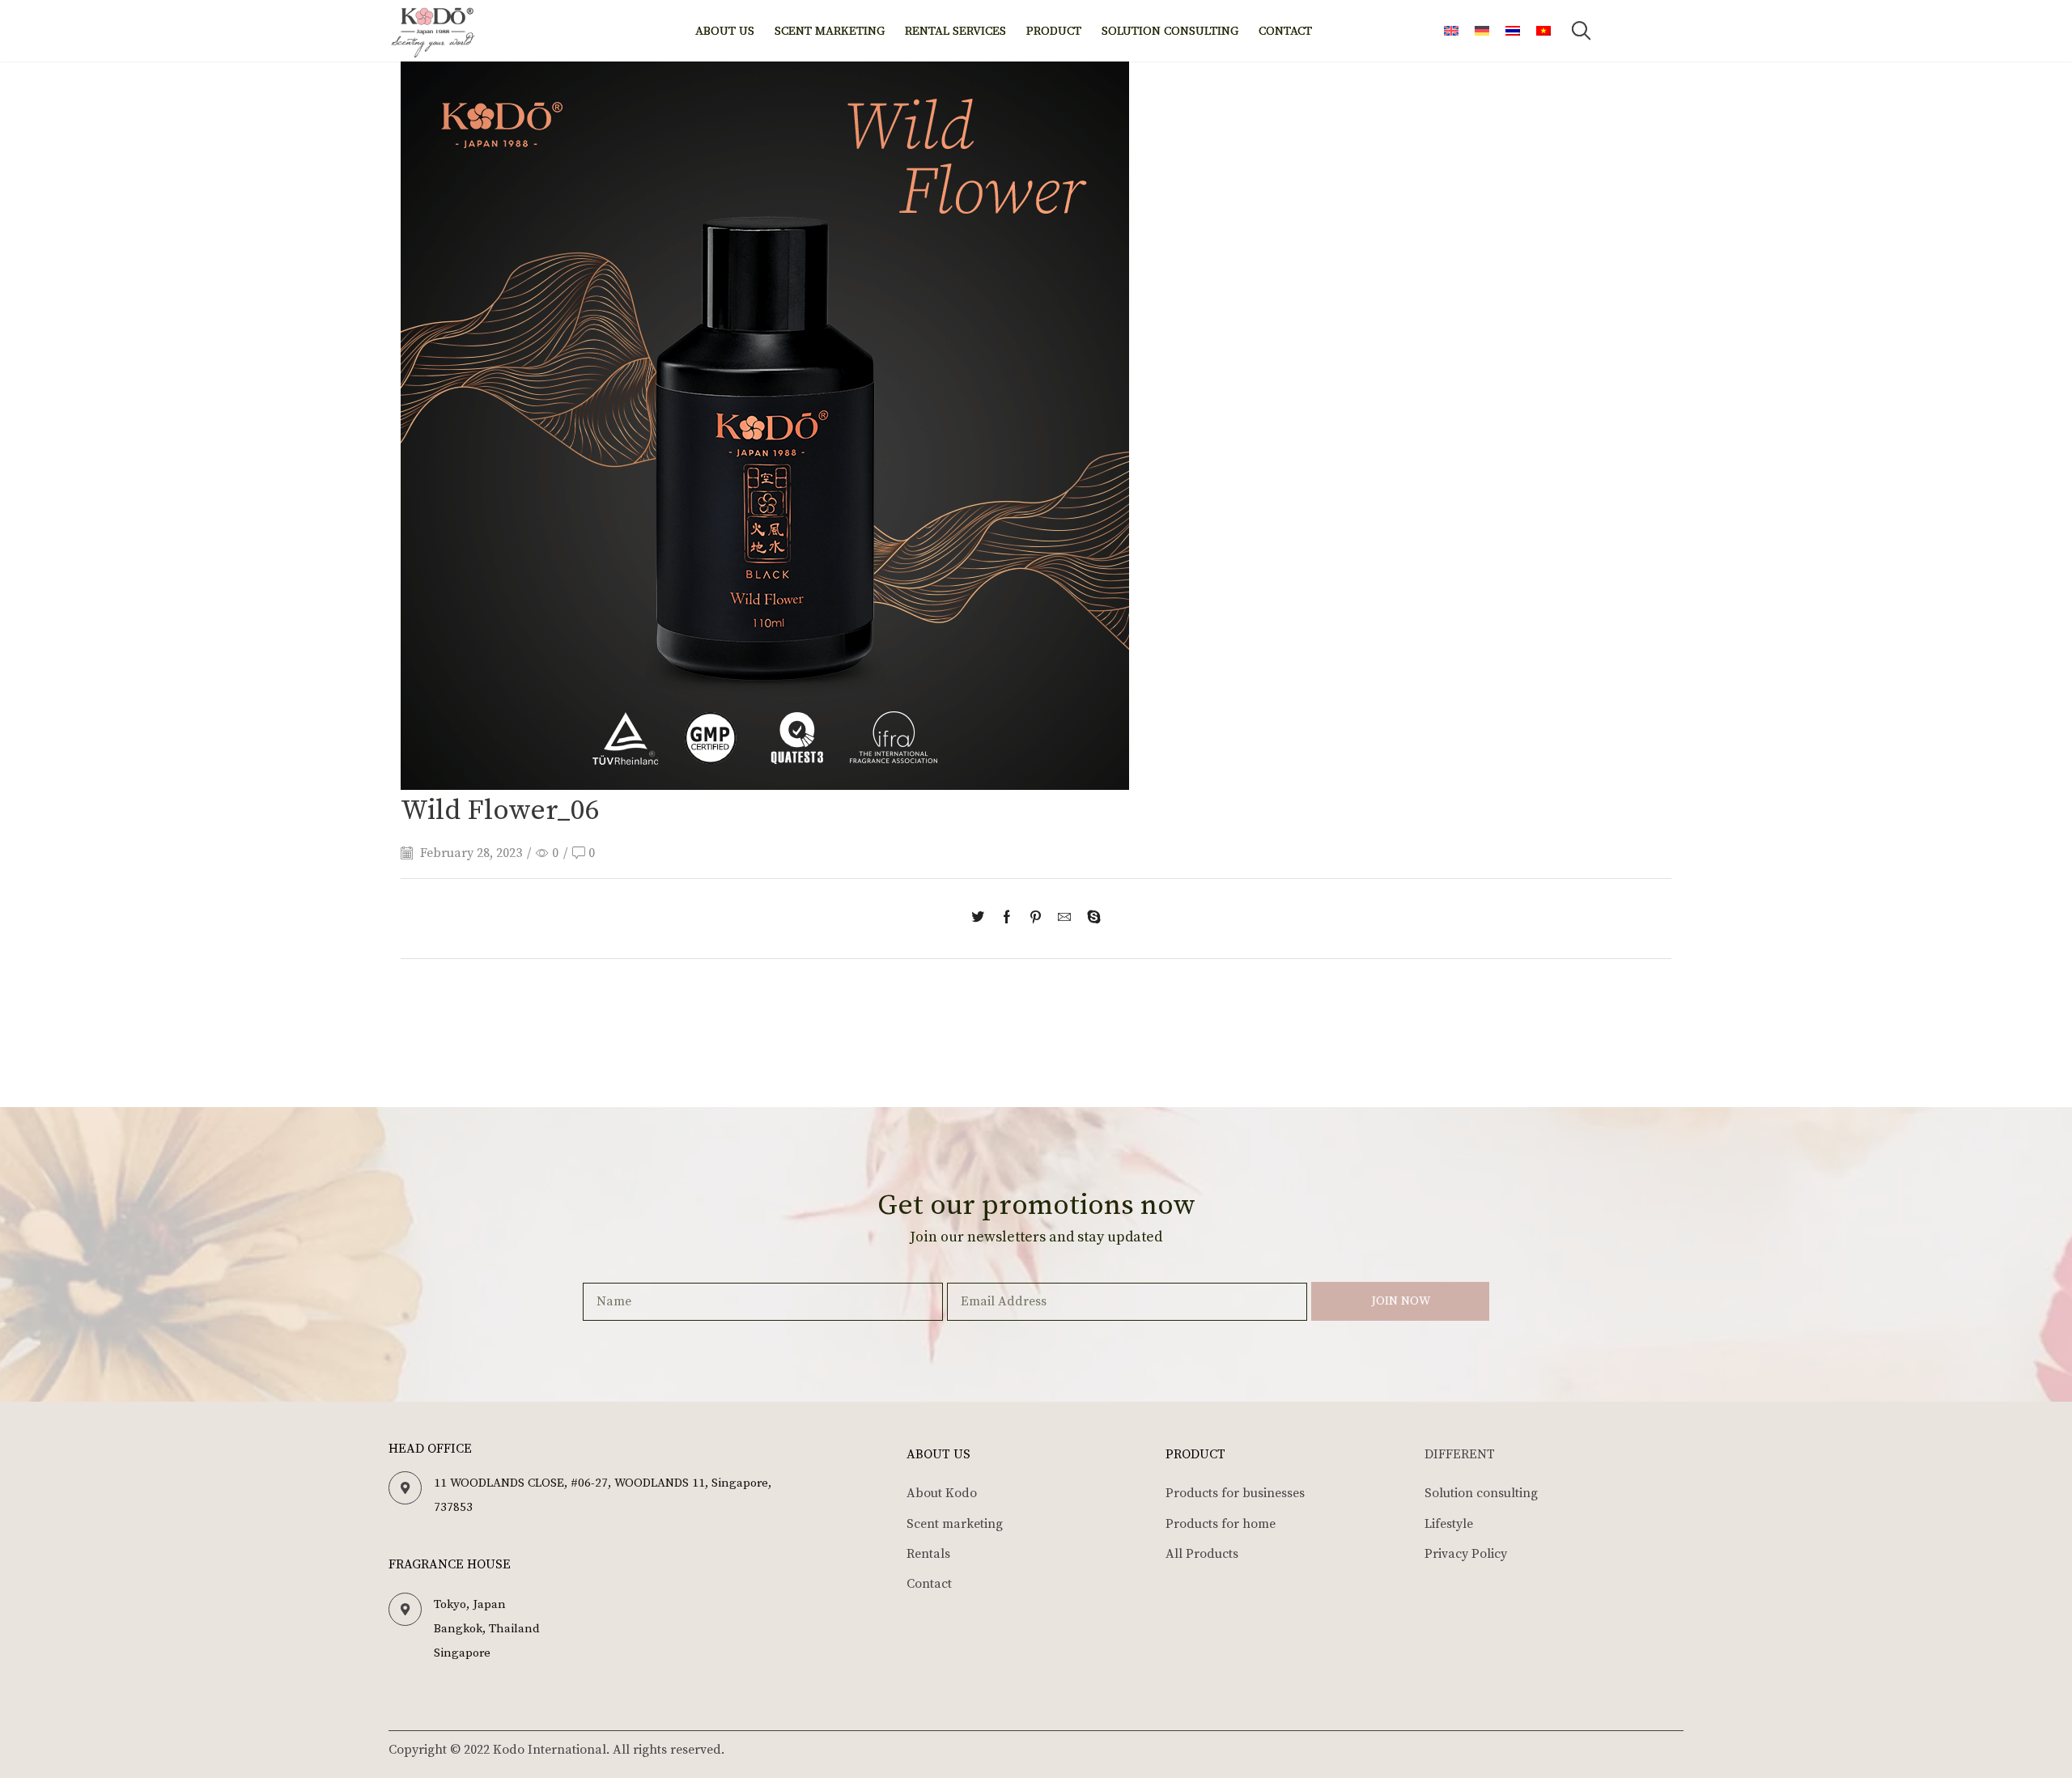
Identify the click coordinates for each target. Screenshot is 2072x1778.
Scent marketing (830, 31)
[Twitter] (982, 919)
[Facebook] (1007, 919)
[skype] (1090, 919)
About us (725, 31)
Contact (1285, 31)
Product (1054, 31)
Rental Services (955, 31)
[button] (1581, 31)
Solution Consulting (1170, 31)
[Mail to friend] (1064, 919)
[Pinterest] (1036, 919)
